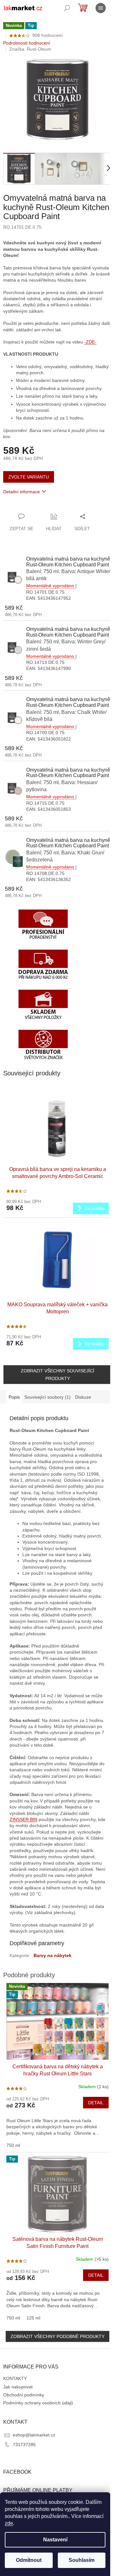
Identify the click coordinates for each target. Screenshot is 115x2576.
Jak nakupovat (18, 2387)
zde (9, 2523)
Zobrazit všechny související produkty (57, 1375)
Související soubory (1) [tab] (47, 1397)
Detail (96, 2103)
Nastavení (55, 2540)
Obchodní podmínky (24, 2395)
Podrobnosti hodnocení (27, 43)
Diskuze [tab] (83, 1397)
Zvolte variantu (29, 477)
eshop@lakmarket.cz (34, 2435)
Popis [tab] (14, 1397)
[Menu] (101, 8)
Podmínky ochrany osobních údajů (38, 2403)
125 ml (33, 2318)
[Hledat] (67, 8)
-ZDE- (90, 342)
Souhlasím (82, 2560)
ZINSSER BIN (23, 1819)
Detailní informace (22, 492)
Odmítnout (29, 2560)
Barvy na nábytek (53, 1955)
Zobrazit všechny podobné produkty (57, 2336)
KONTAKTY (15, 2378)
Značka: (30, 49)
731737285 (24, 2445)
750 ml (13, 2145)
